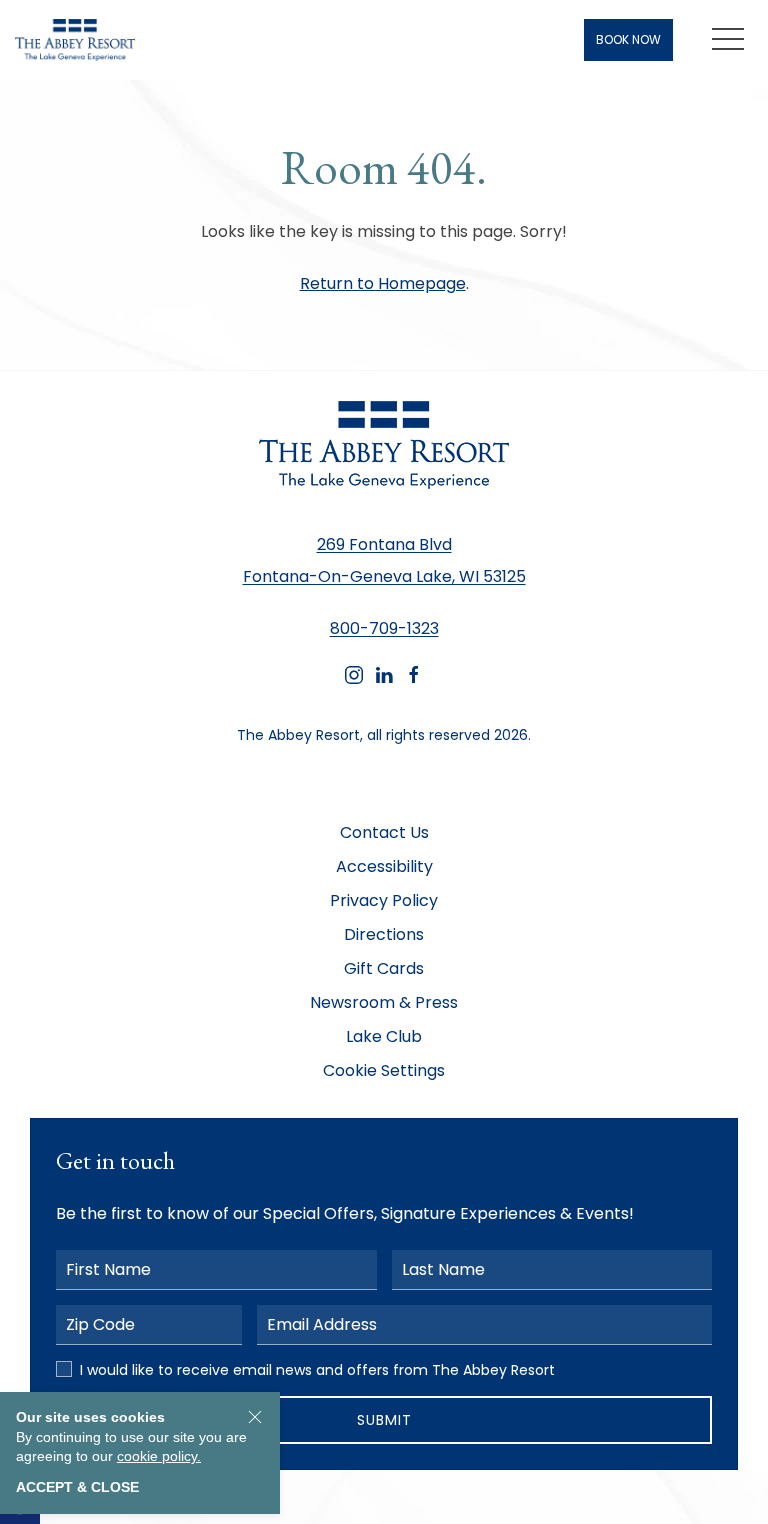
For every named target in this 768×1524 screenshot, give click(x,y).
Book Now (628, 39)
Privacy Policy (384, 900)
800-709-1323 (384, 628)
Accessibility (384, 866)
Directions (384, 934)
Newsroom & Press (384, 1002)
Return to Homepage (383, 283)
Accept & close (77, 1487)
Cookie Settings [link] (384, 1070)
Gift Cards (384, 968)
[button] (728, 40)
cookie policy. (159, 1456)
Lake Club (384, 1036)
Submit (384, 1420)
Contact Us (384, 832)
